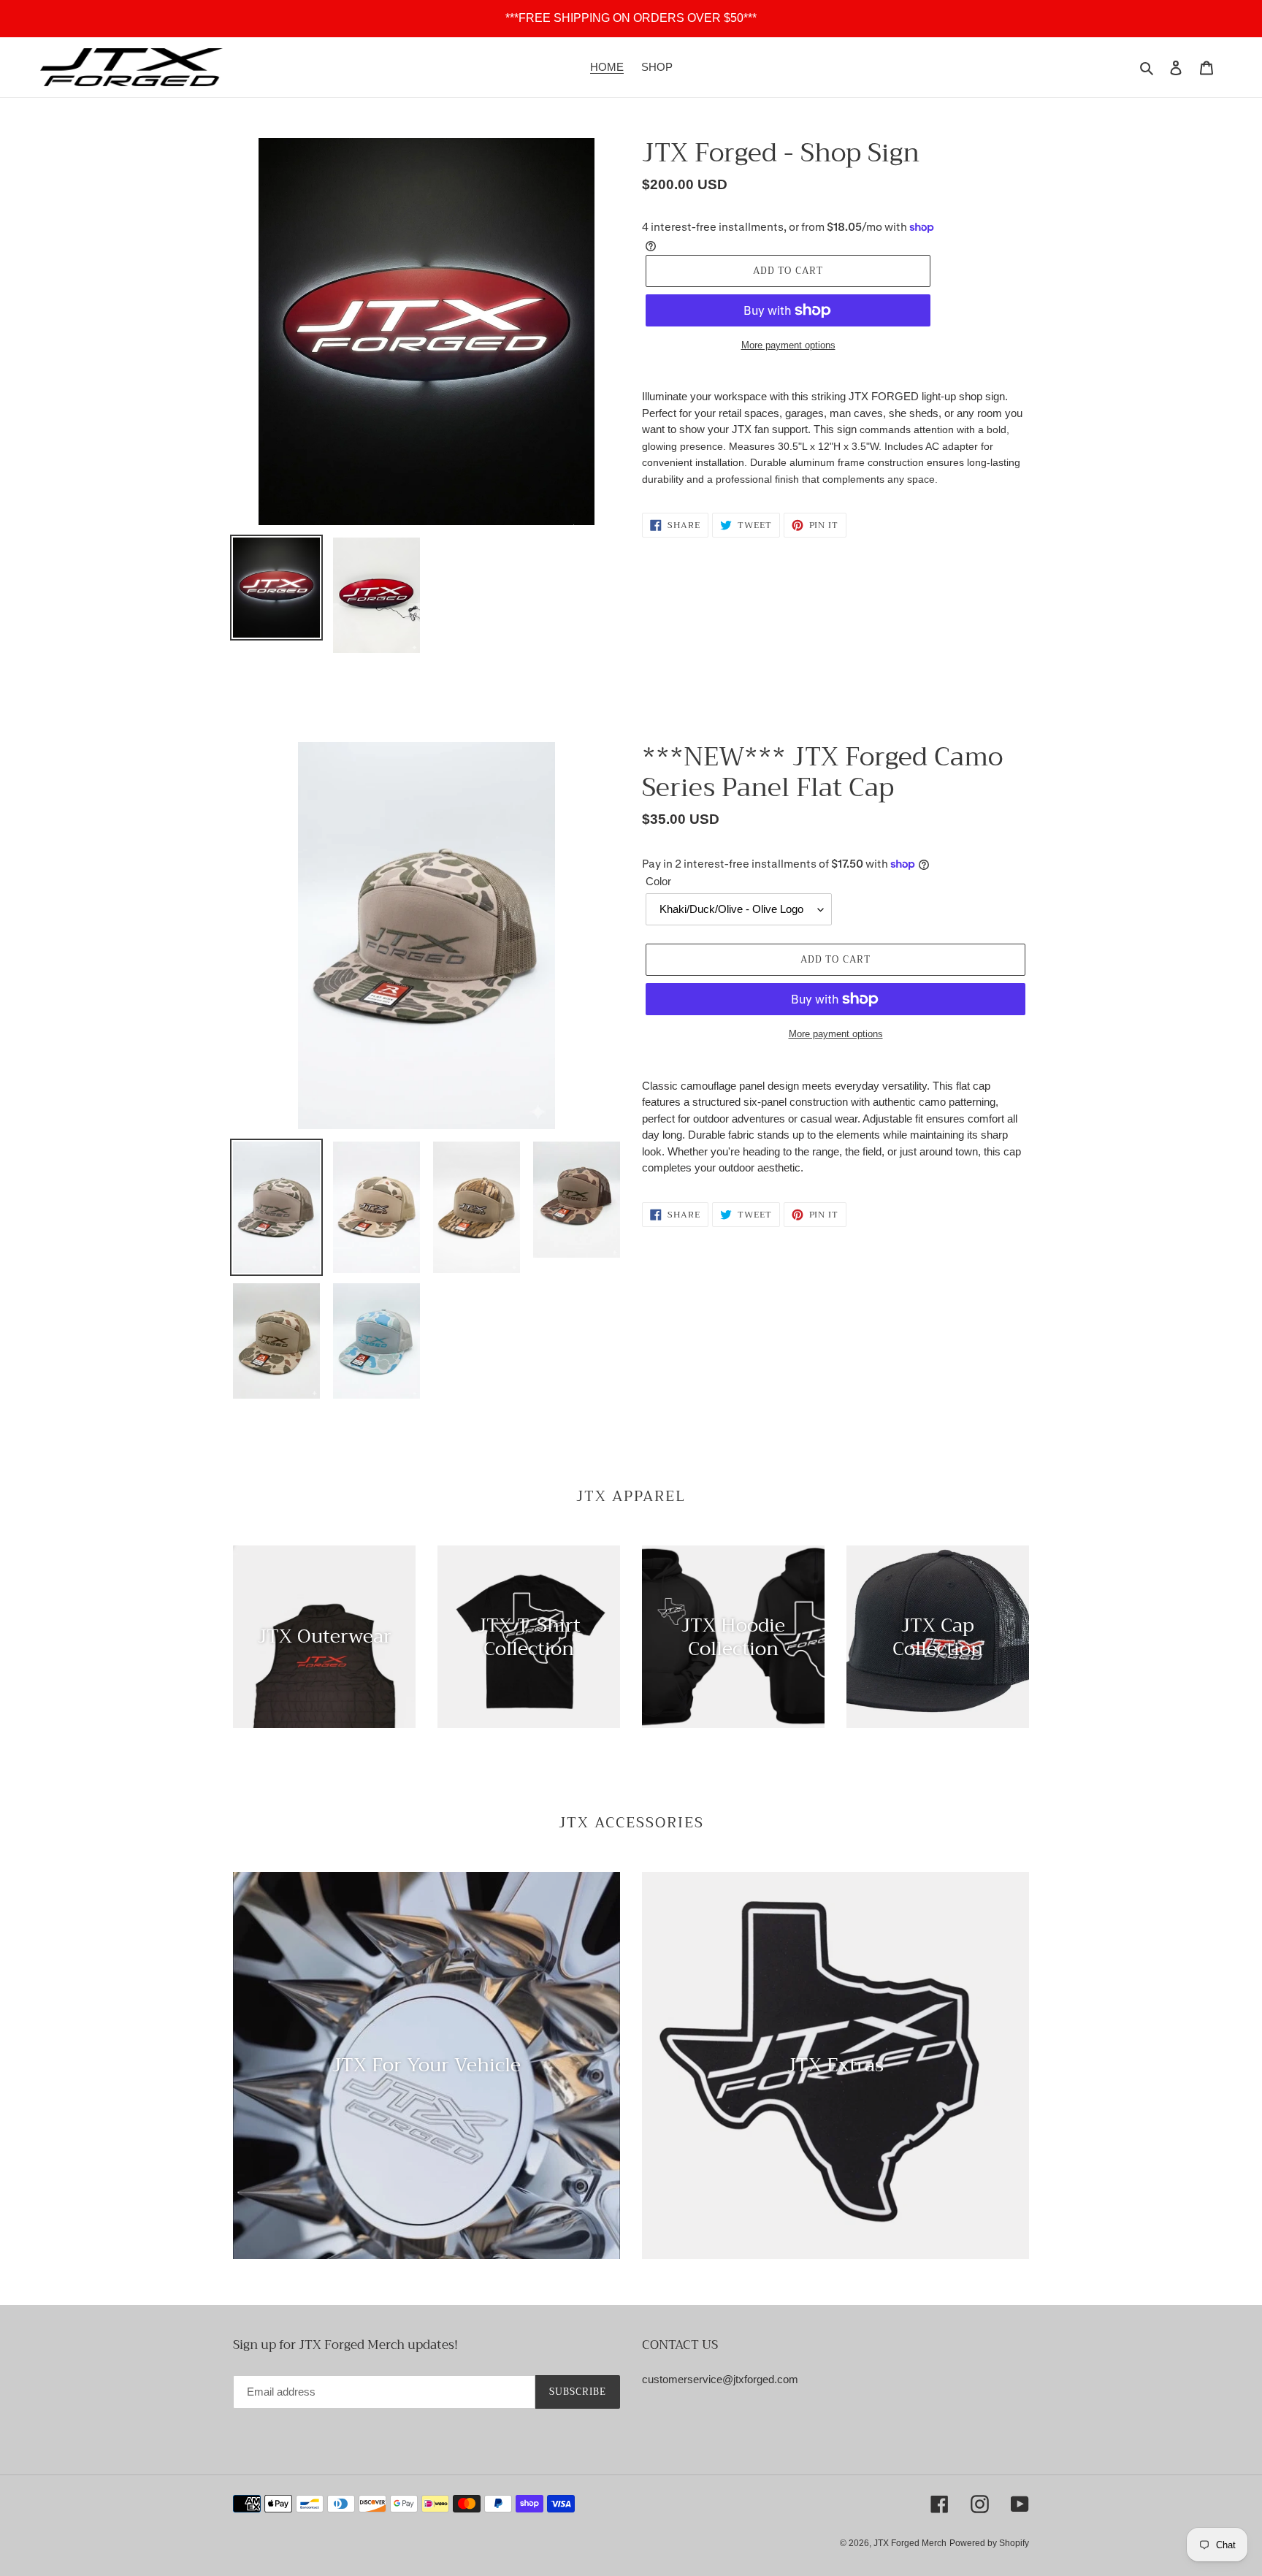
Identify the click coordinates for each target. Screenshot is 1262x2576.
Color (658, 881)
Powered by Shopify (989, 2543)
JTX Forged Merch (910, 2543)
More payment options (788, 345)
